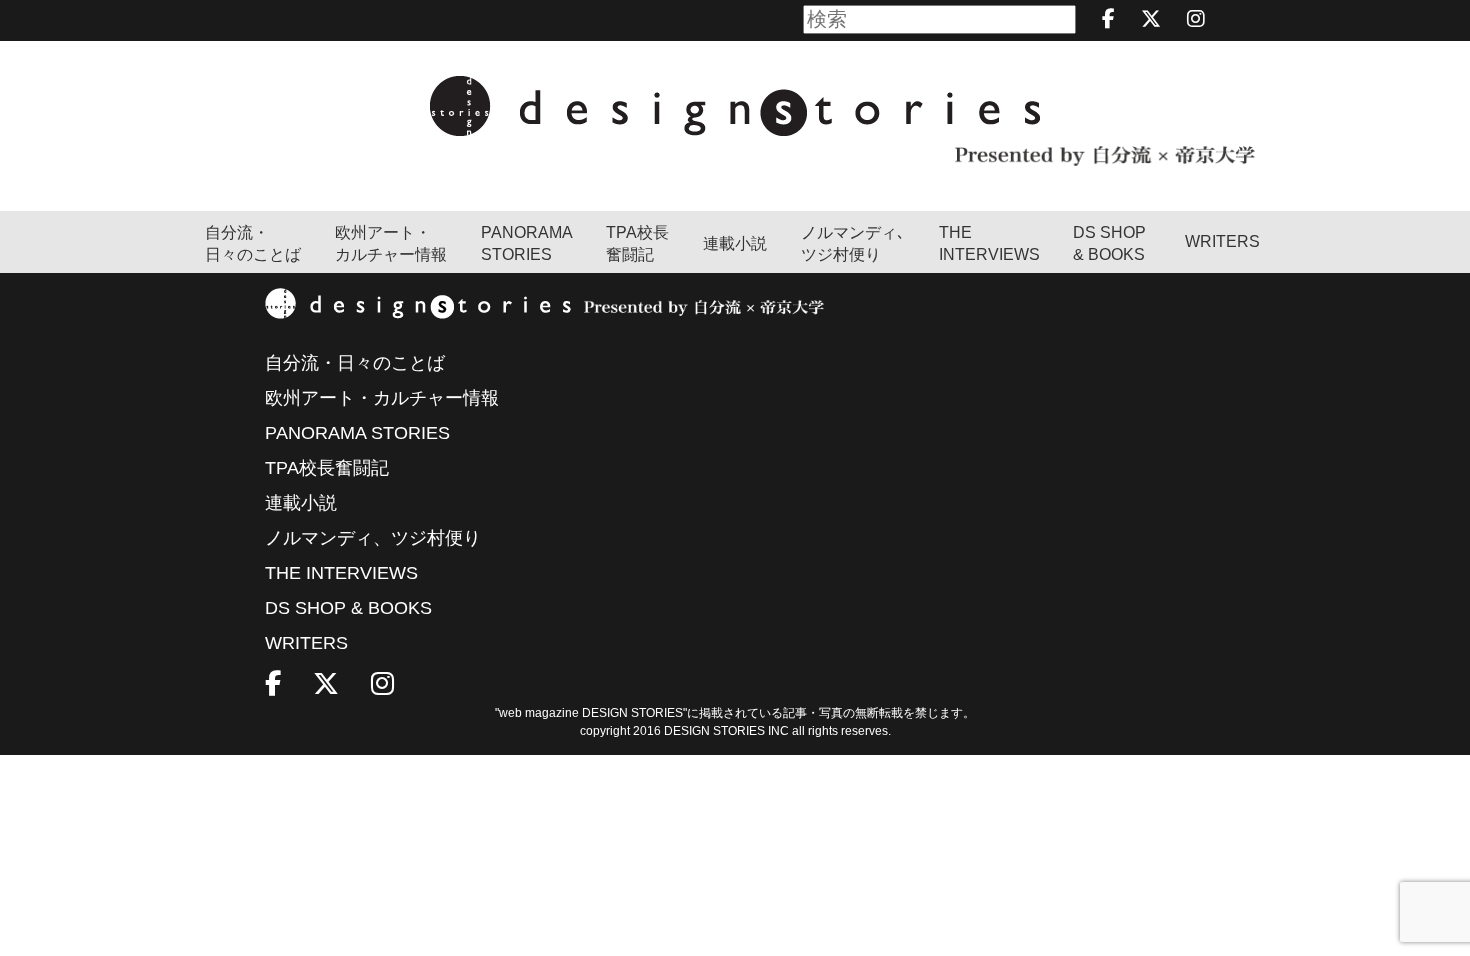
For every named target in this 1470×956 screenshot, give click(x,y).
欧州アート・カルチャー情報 (391, 243)
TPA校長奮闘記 (637, 243)
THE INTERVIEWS (341, 573)
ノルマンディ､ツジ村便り (853, 243)
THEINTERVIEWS (989, 243)
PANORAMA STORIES (527, 243)
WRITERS (1222, 241)
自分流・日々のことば (253, 243)
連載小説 (735, 243)
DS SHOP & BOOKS (1109, 243)
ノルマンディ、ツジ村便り (373, 538)
